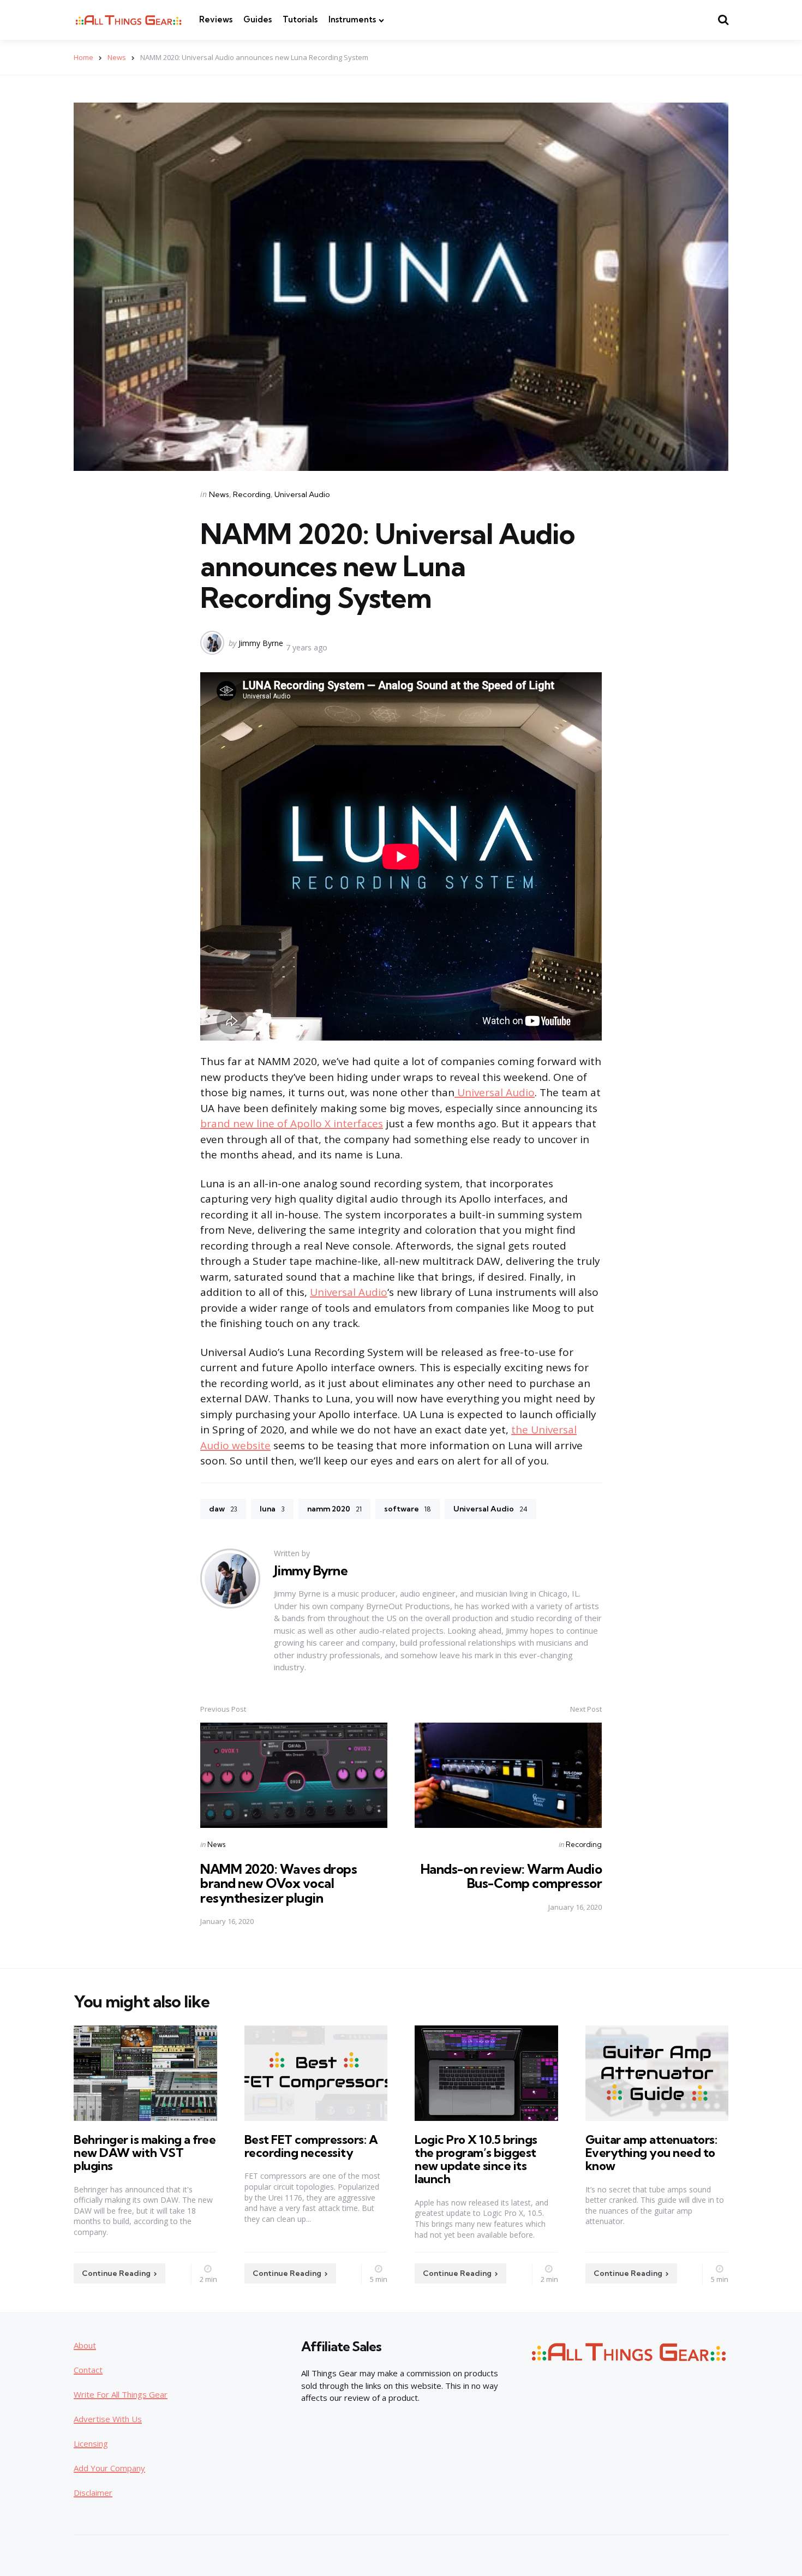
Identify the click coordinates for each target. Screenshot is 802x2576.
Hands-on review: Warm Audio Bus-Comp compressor (511, 1876)
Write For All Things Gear (121, 2394)
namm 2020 (334, 1509)
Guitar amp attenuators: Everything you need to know (651, 2153)
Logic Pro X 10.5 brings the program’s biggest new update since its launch (476, 2159)
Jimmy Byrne (261, 643)
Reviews (216, 19)
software (408, 1509)
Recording (252, 494)
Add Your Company (109, 2468)
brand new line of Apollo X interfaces (292, 1123)
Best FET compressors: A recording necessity (311, 2146)
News (117, 57)
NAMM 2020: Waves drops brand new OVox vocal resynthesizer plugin (279, 1883)
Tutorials (300, 19)
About (85, 2345)
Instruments (352, 19)
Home (83, 57)
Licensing (91, 2443)
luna (272, 1509)
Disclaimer (93, 2493)
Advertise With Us (108, 2419)
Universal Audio (302, 494)
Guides (258, 19)
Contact (88, 2370)
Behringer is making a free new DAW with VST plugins (145, 2153)
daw (223, 1509)
